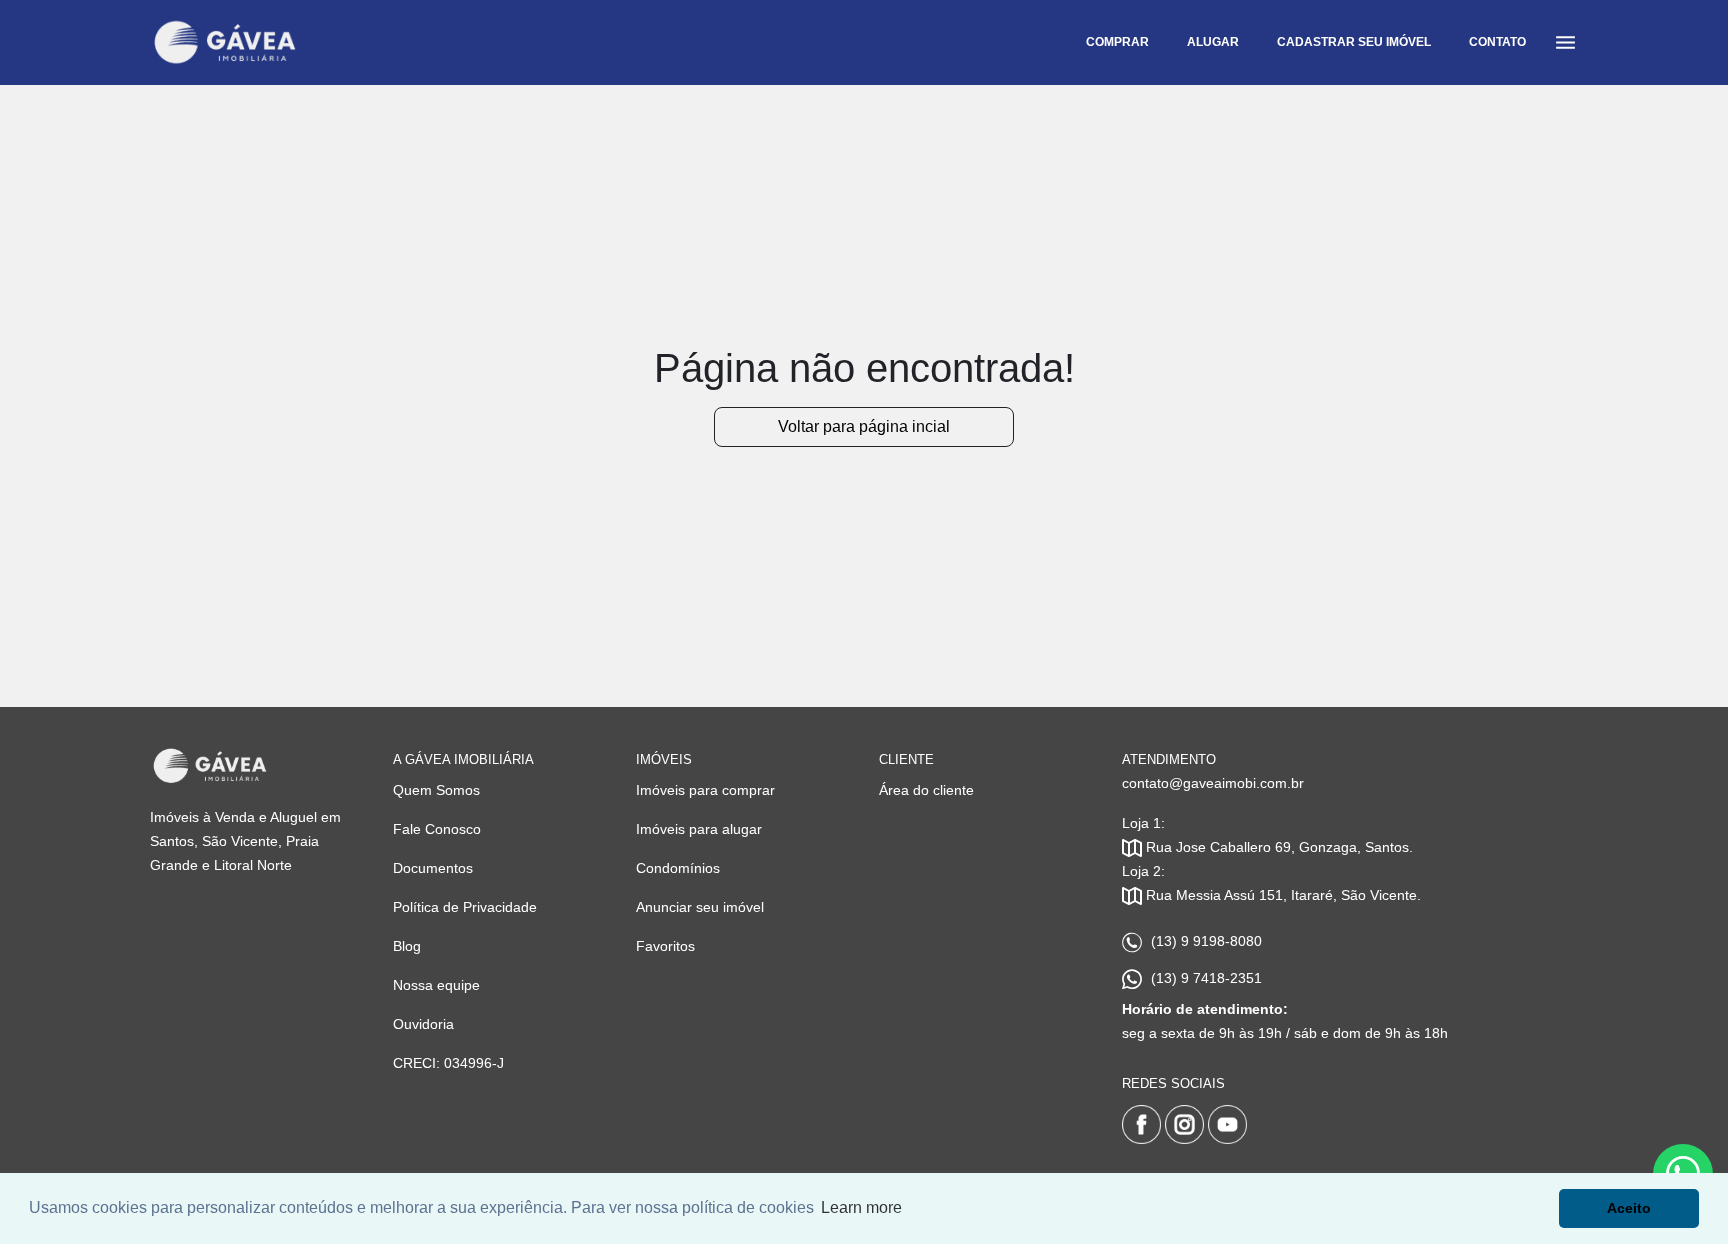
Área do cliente (926, 790)
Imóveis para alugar (699, 829)
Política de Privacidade (465, 907)
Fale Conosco (437, 829)
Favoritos (665, 946)
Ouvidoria (423, 1024)
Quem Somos (436, 790)
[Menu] (1565, 42)
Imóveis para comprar (705, 790)
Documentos (433, 868)
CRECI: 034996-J (448, 1063)
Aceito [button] (1629, 1208)
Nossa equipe (436, 985)
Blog (407, 946)
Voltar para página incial (864, 426)
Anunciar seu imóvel (700, 907)
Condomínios (678, 868)
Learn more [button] (861, 1207)
